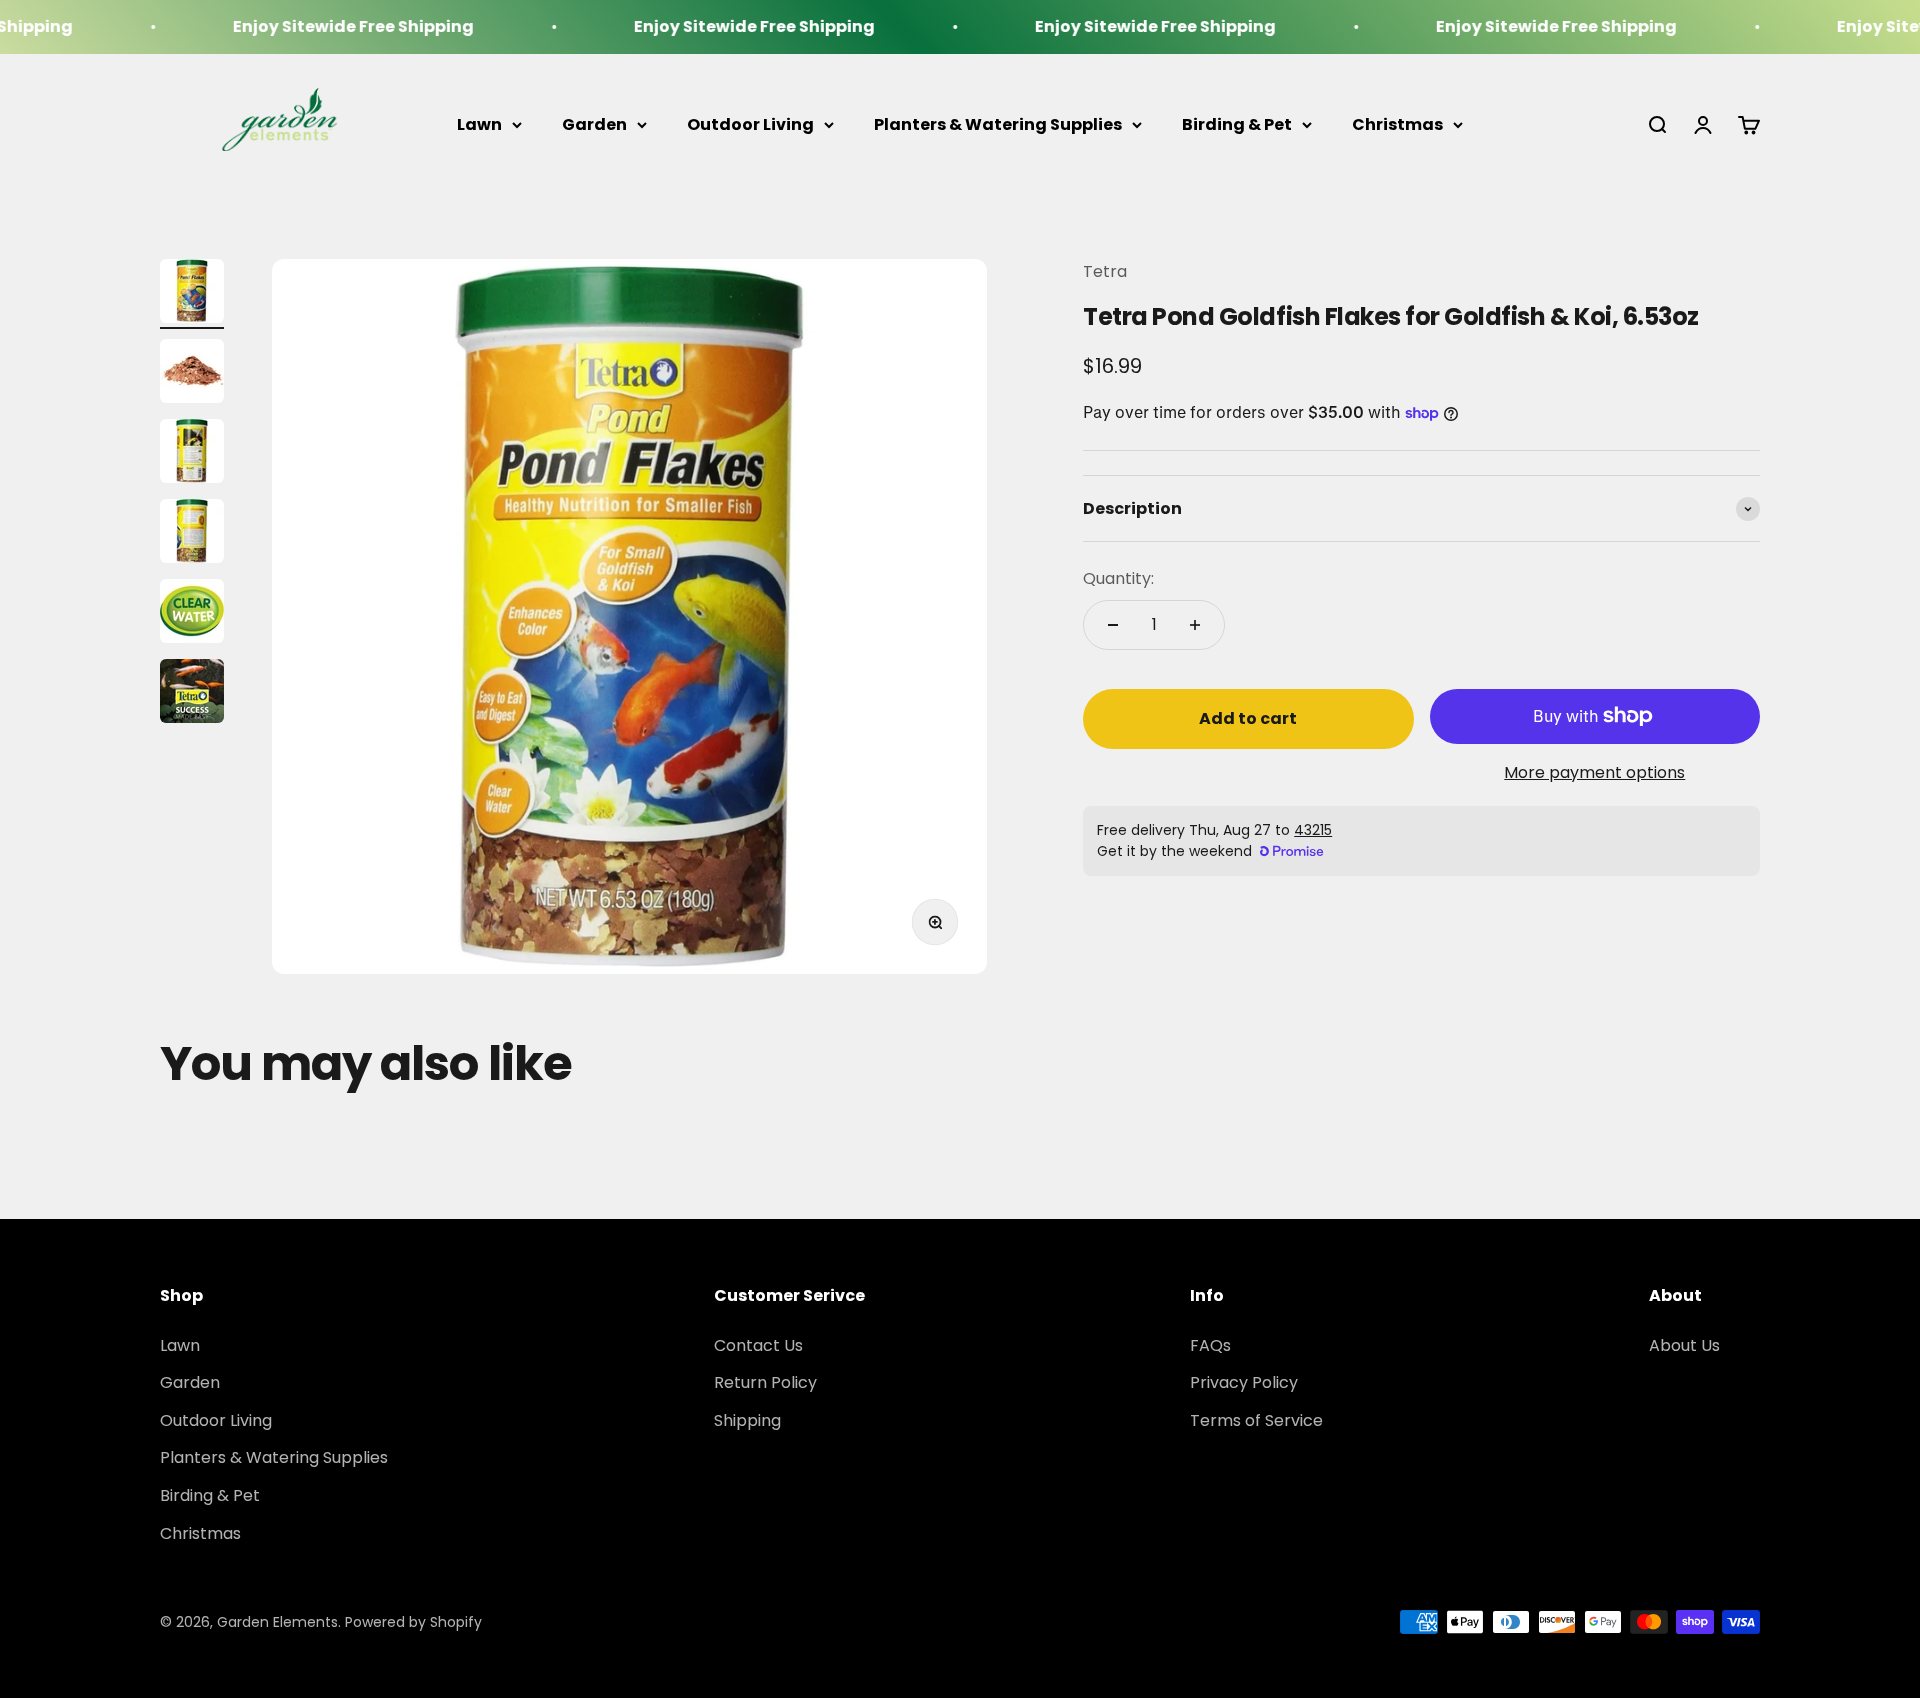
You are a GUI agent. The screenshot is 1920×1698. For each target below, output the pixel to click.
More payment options (1594, 772)
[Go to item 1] (192, 294)
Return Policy (765, 1382)
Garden (594, 124)
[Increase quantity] (1195, 625)
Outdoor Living (750, 124)
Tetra (1105, 271)
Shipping (747, 1420)
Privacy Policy (1244, 1382)
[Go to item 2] (192, 374)
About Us (1684, 1345)
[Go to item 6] (192, 694)
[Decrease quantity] (1113, 625)
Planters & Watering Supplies (998, 124)
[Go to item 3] (192, 454)
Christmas (1397, 124)
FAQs (1210, 1345)
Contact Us (758, 1345)
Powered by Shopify (413, 1622)
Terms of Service (1256, 1420)
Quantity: (1118, 579)
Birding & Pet (1237, 124)
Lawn (479, 124)
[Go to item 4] (192, 534)
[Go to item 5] (192, 614)
